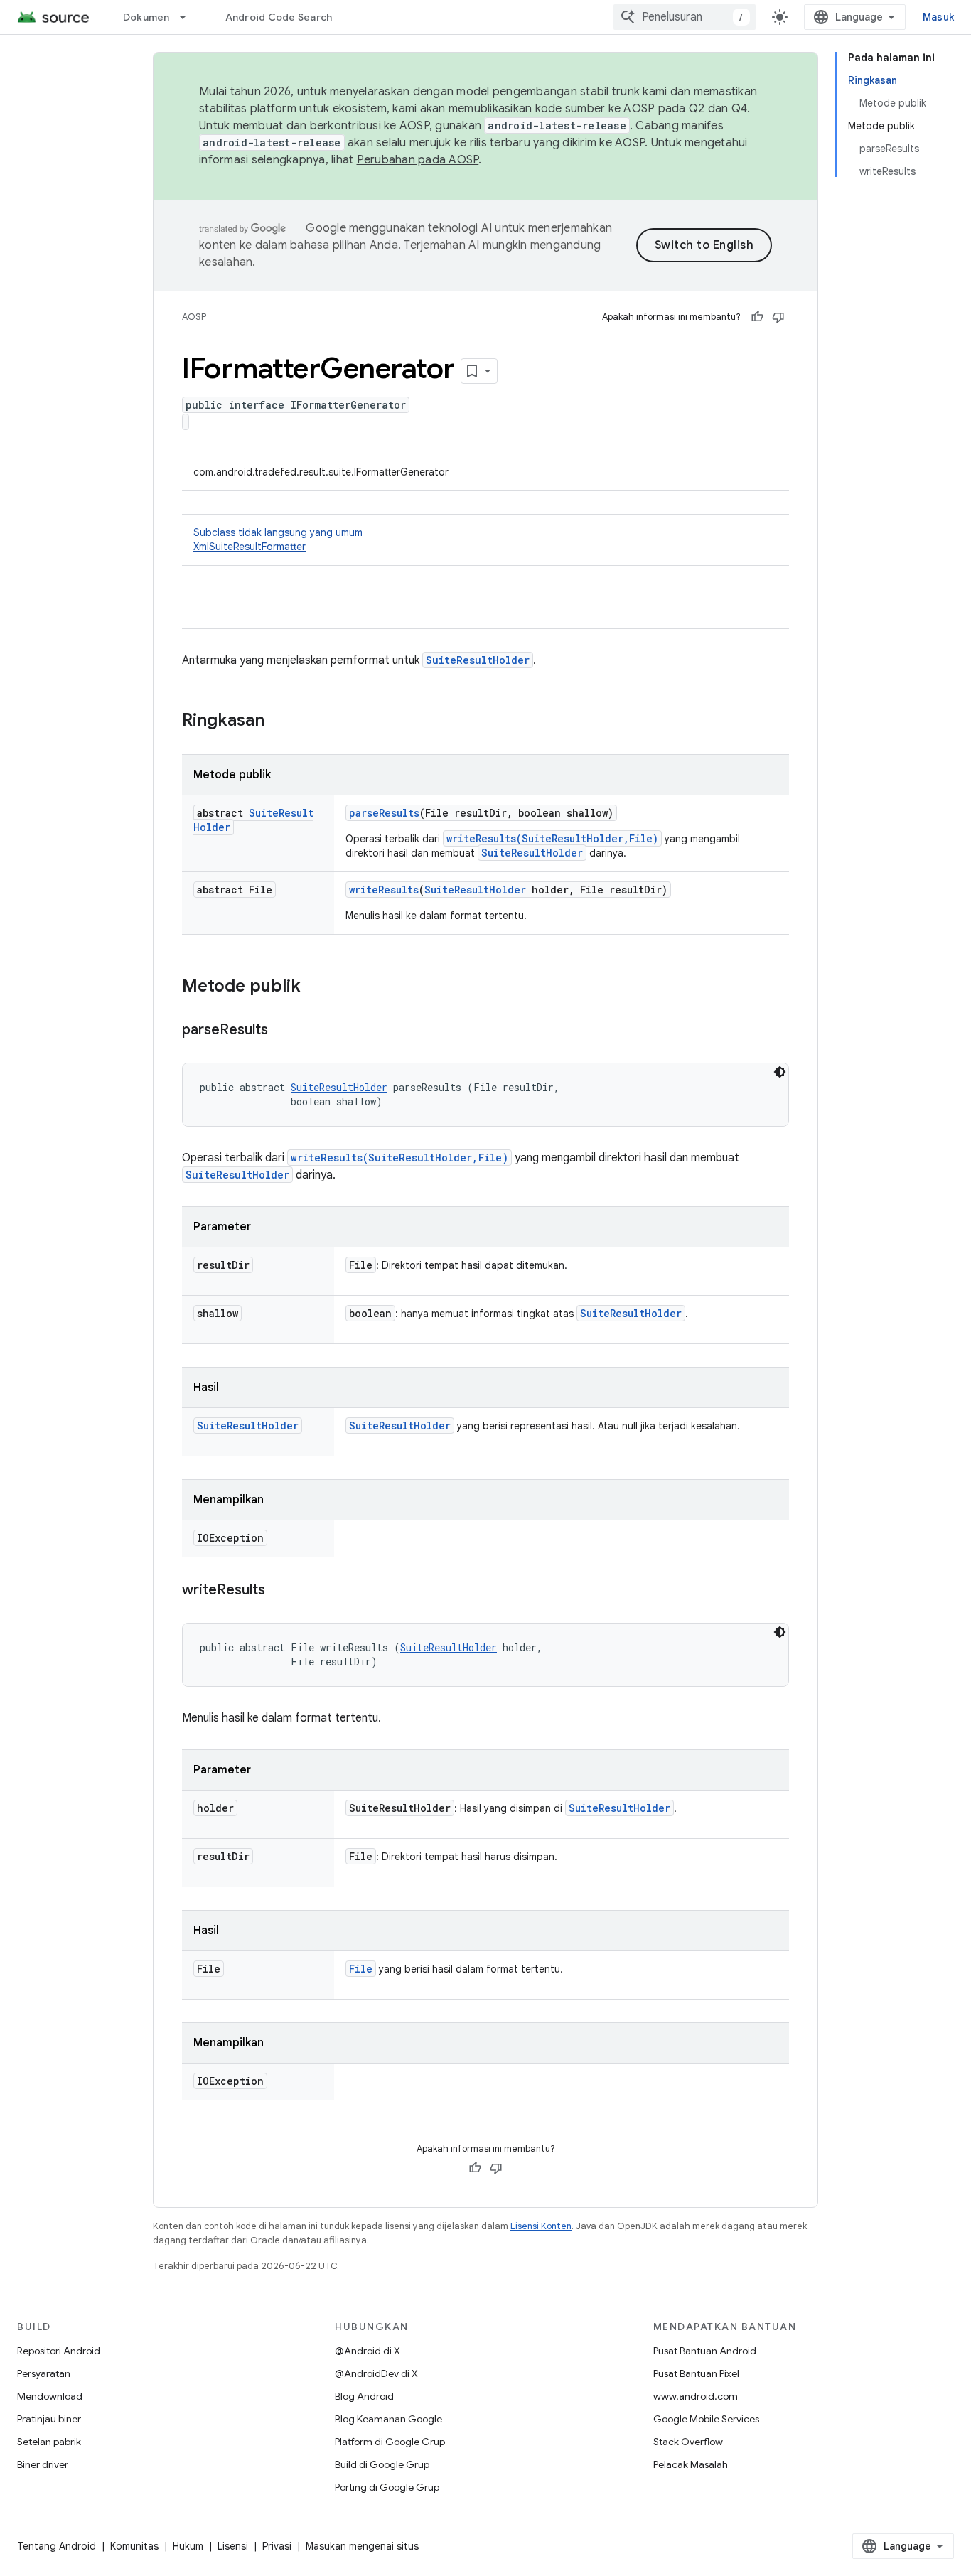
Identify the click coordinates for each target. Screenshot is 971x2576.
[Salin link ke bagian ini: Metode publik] (315, 987)
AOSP (194, 317)
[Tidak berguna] (778, 317)
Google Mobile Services (706, 2419)
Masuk (938, 17)
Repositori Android (59, 2351)
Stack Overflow (688, 2442)
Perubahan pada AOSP (418, 160)
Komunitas (134, 2546)
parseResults (384, 813)
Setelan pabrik (49, 2442)
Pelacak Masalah (691, 2464)
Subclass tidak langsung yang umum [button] (278, 540)
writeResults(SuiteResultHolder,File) (552, 838)
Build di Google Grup (382, 2464)
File (361, 1969)
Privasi (277, 2546)
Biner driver (43, 2464)
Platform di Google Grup (390, 2442)
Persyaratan (44, 2373)
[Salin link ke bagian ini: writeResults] (279, 1591)
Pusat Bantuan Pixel (696, 2373)
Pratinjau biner (49, 2419)
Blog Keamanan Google (388, 2419)
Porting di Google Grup (387, 2487)
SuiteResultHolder (478, 660)
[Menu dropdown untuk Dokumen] (189, 17)
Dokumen (146, 17)
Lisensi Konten (541, 2226)
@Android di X (368, 2351)
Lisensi (233, 2546)
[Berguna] (757, 317)
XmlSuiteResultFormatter (250, 547)
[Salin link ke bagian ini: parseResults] (282, 1031)
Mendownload (50, 2396)
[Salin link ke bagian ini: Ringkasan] (279, 721)
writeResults (384, 890)
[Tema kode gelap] (780, 1072)
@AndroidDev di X (376, 2373)
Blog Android (364, 2396)
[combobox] (685, 17)
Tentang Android (57, 2546)
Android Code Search (279, 17)
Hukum (188, 2546)
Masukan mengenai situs (362, 2546)
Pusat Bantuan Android (705, 2351)
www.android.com (696, 2396)
